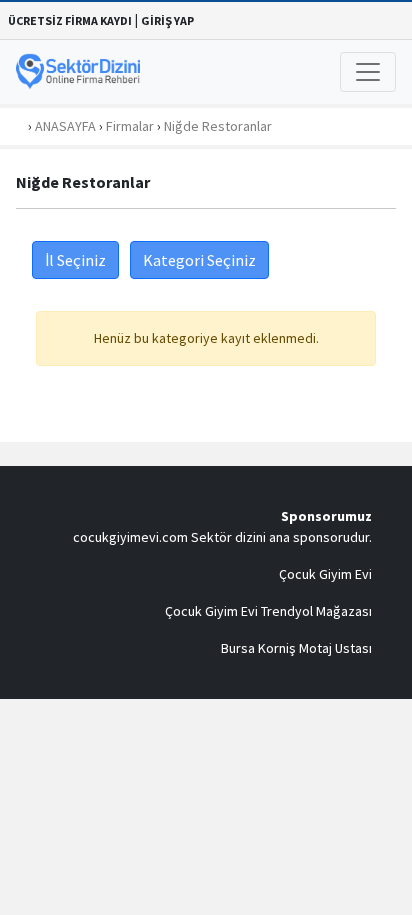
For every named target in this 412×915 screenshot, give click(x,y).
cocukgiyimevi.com (130, 537)
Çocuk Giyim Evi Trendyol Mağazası (268, 611)
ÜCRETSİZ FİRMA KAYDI (70, 20)
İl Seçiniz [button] (75, 260)
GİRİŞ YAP (167, 20)
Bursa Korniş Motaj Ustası (296, 648)
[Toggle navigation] (368, 72)
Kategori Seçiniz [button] (199, 260)
